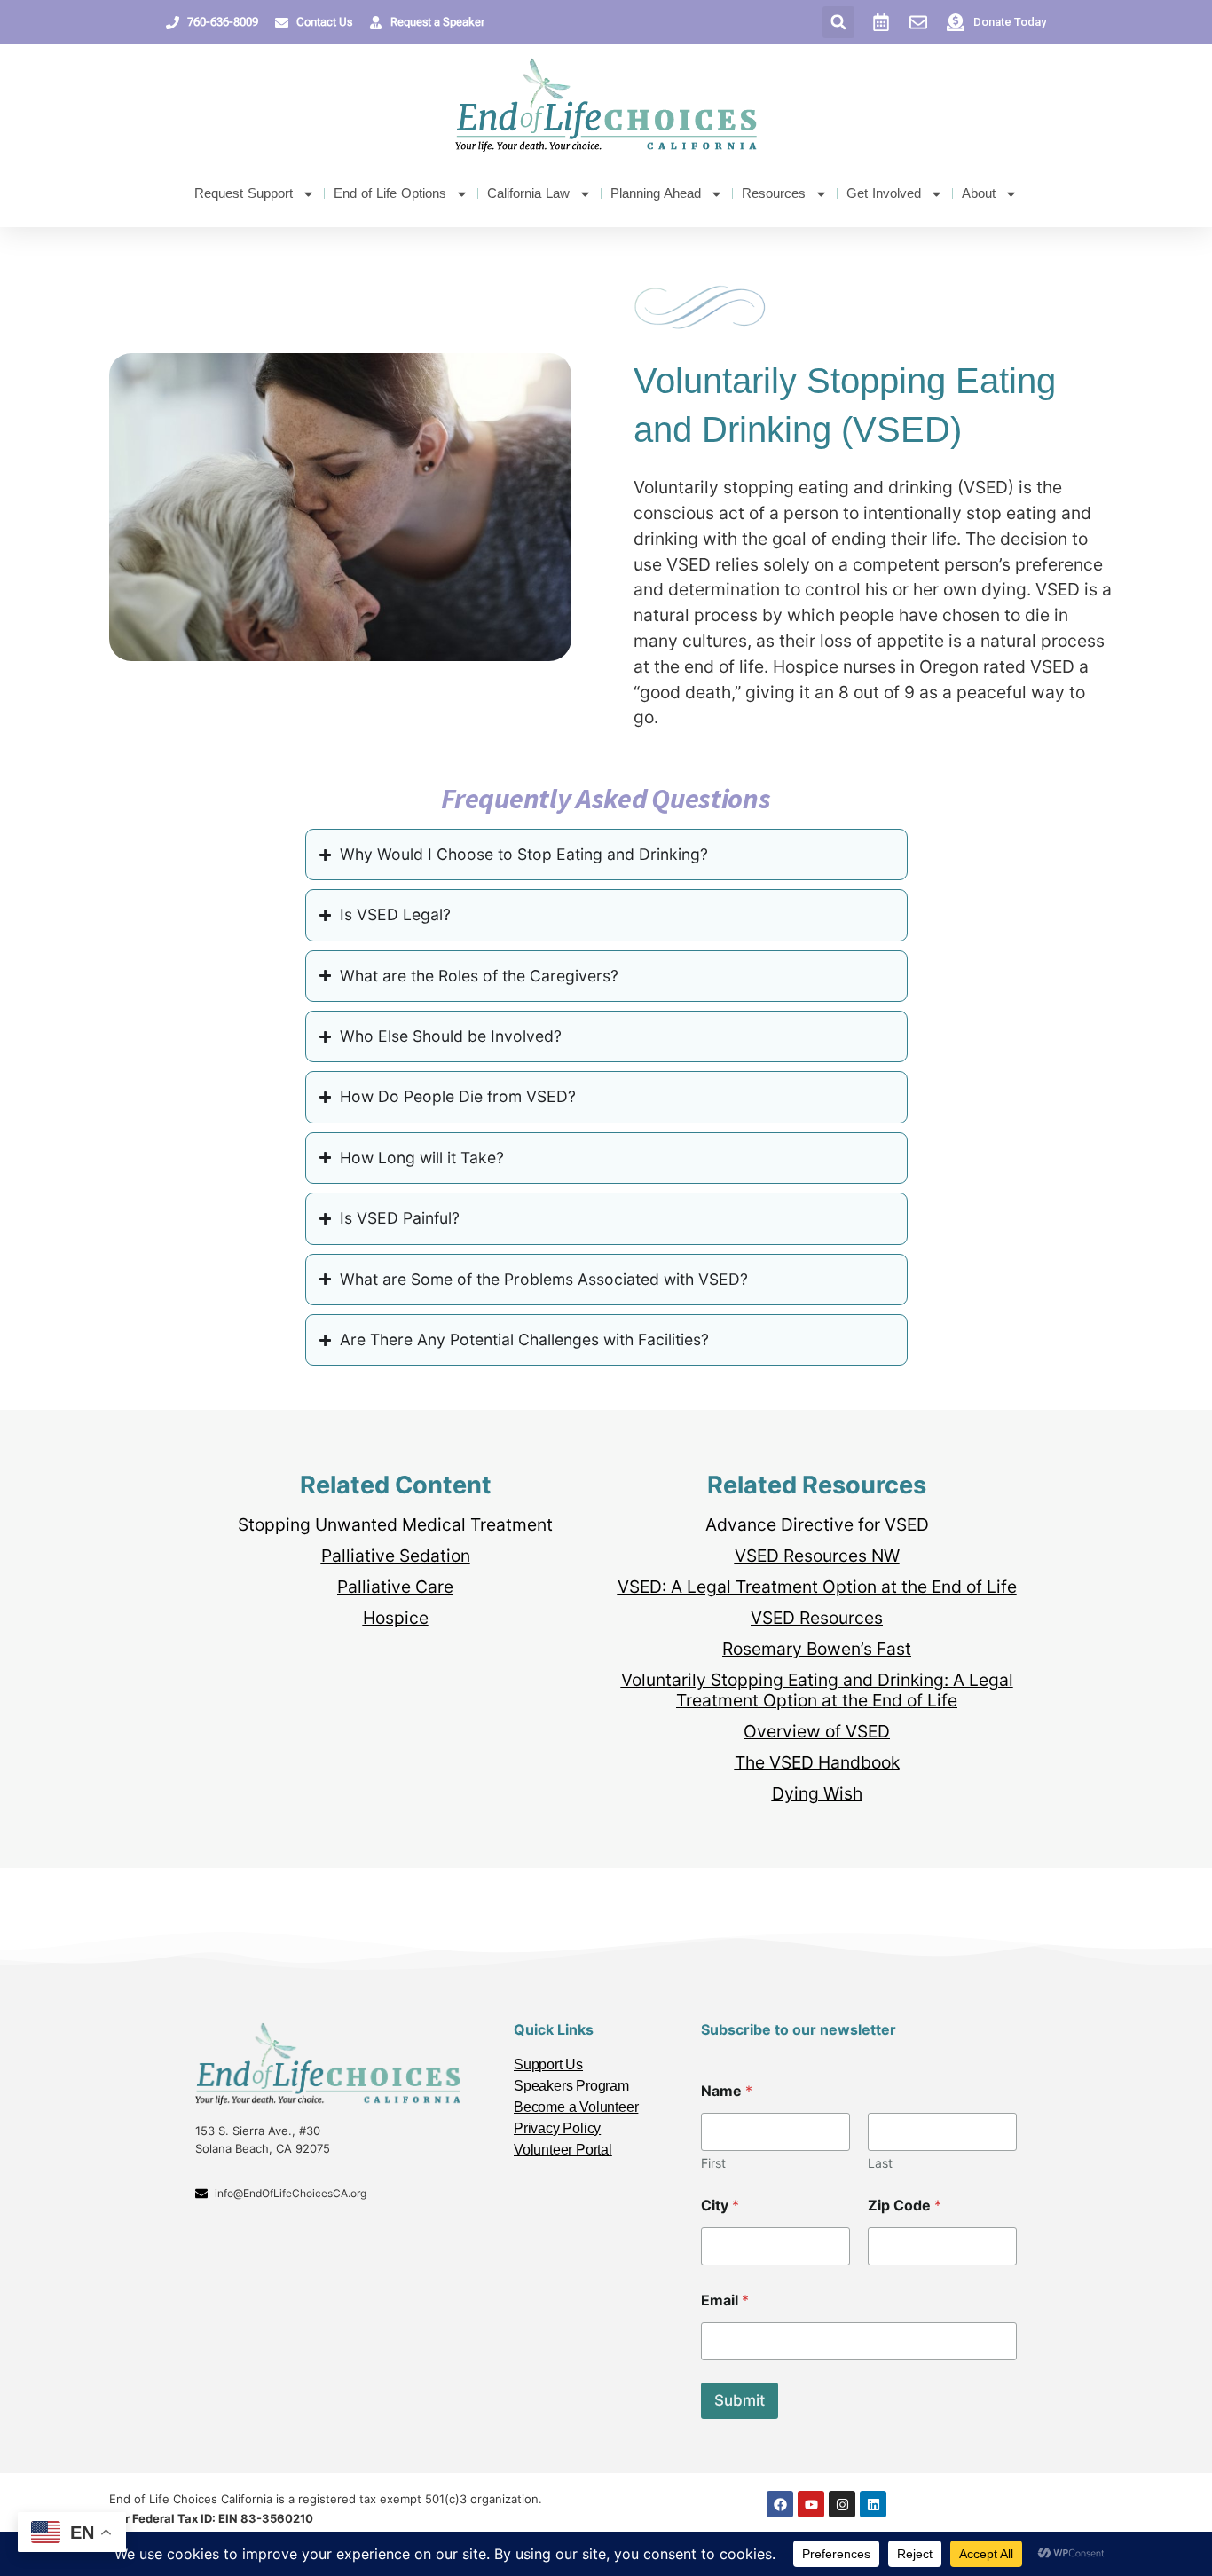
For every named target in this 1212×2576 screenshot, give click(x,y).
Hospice (396, 1618)
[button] (838, 22)
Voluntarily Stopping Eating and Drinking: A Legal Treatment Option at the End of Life (817, 1690)
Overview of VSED (817, 1731)
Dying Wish (817, 1793)
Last (880, 2163)
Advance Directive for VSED (817, 1524)
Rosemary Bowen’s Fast (817, 1649)
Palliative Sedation (396, 1556)
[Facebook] (780, 2504)
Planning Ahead (656, 193)
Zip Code (905, 2206)
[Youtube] (811, 2504)
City (720, 2206)
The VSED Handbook (817, 1762)
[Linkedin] (873, 2504)
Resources (774, 193)
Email (725, 2300)
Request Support (244, 193)
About (979, 193)
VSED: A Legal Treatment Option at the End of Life (817, 1587)
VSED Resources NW (817, 1556)
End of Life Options (390, 193)
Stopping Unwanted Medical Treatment (395, 1524)
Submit (740, 2400)
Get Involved (884, 193)
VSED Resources (817, 1618)
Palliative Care (395, 1587)
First (713, 2163)
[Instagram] (842, 2504)
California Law (528, 193)
